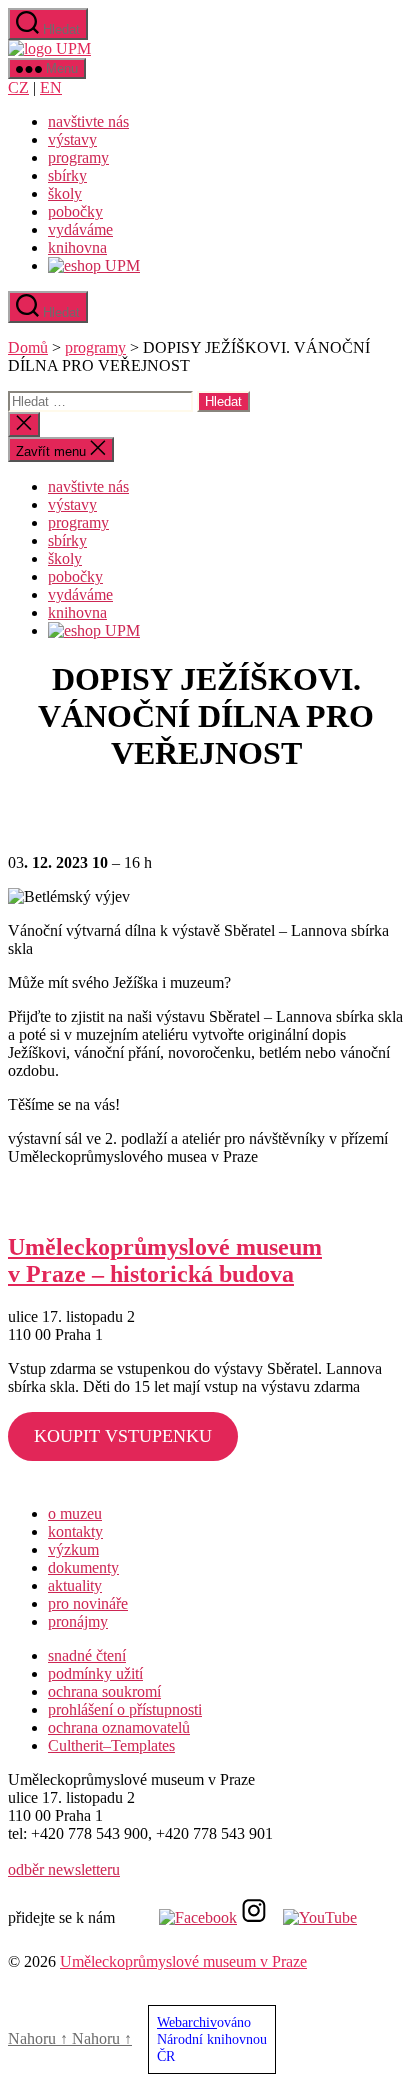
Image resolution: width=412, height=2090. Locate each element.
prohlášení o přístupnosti (125, 1709)
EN (51, 87)
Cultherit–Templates (111, 1745)
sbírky (67, 175)
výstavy (72, 139)
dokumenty (83, 1567)
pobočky (75, 211)
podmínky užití (95, 1673)
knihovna (77, 247)
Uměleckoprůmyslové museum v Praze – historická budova (165, 1260)
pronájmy (78, 1621)
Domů (28, 347)
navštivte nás (88, 121)
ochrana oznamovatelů (119, 1727)
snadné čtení (87, 1655)
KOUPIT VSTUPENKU (123, 1436)
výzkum (73, 1549)
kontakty (75, 1531)
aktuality (75, 1585)
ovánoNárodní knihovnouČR (212, 2039)
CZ (18, 87)
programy (78, 157)
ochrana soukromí (104, 1691)
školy (65, 193)
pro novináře (88, 1603)
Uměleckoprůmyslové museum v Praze (183, 1961)
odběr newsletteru (64, 1869)
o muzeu (75, 1513)
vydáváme (80, 229)
